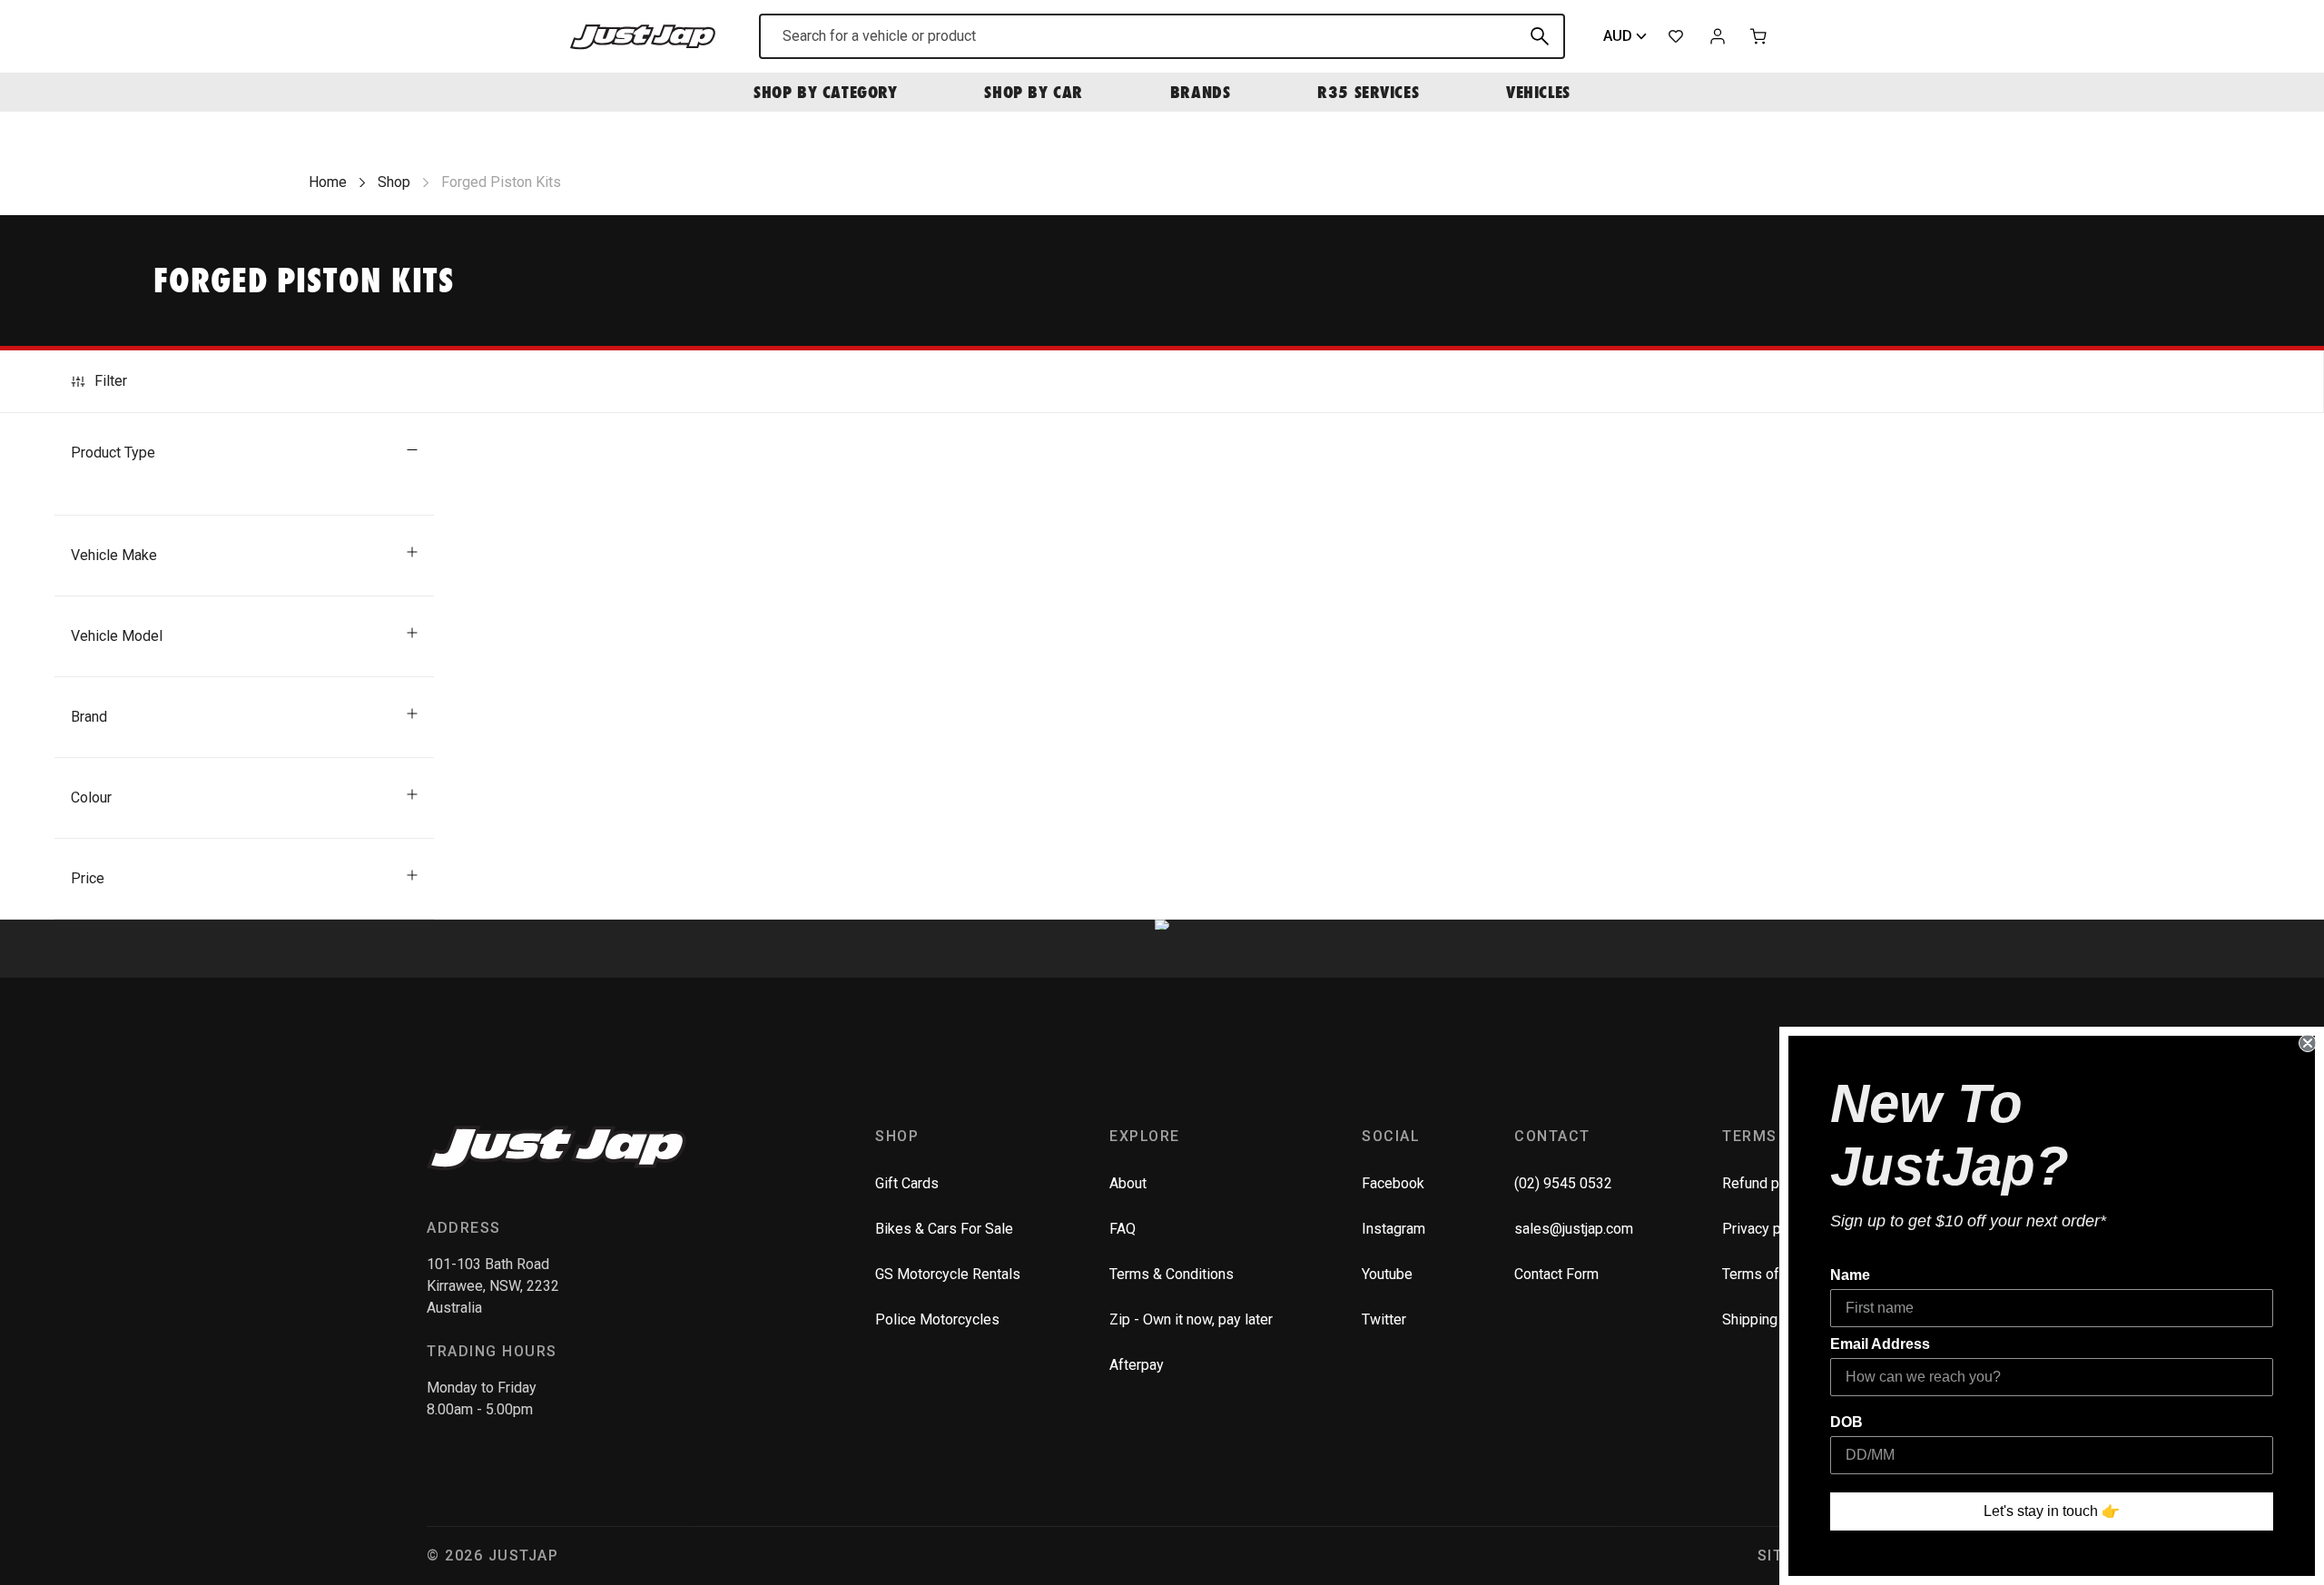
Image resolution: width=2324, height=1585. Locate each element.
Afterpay (1137, 1365)
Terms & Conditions (1172, 1274)
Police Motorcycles (937, 1319)
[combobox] (1162, 36)
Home (328, 182)
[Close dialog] (2308, 1043)
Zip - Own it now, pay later (1191, 1319)
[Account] (1718, 36)
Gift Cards (907, 1183)
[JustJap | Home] (643, 36)
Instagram (1393, 1229)
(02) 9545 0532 (1563, 1183)
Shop (394, 182)
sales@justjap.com (1574, 1229)
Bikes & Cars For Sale (944, 1229)
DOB (1846, 1422)
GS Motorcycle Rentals (948, 1274)
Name (1850, 1275)
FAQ (1123, 1229)
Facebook (1393, 1183)
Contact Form (1556, 1274)
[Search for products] (1540, 36)
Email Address (1880, 1344)
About (1128, 1183)
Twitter (1384, 1319)
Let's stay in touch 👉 (2052, 1511)
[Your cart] (1759, 36)
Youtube (1387, 1274)
